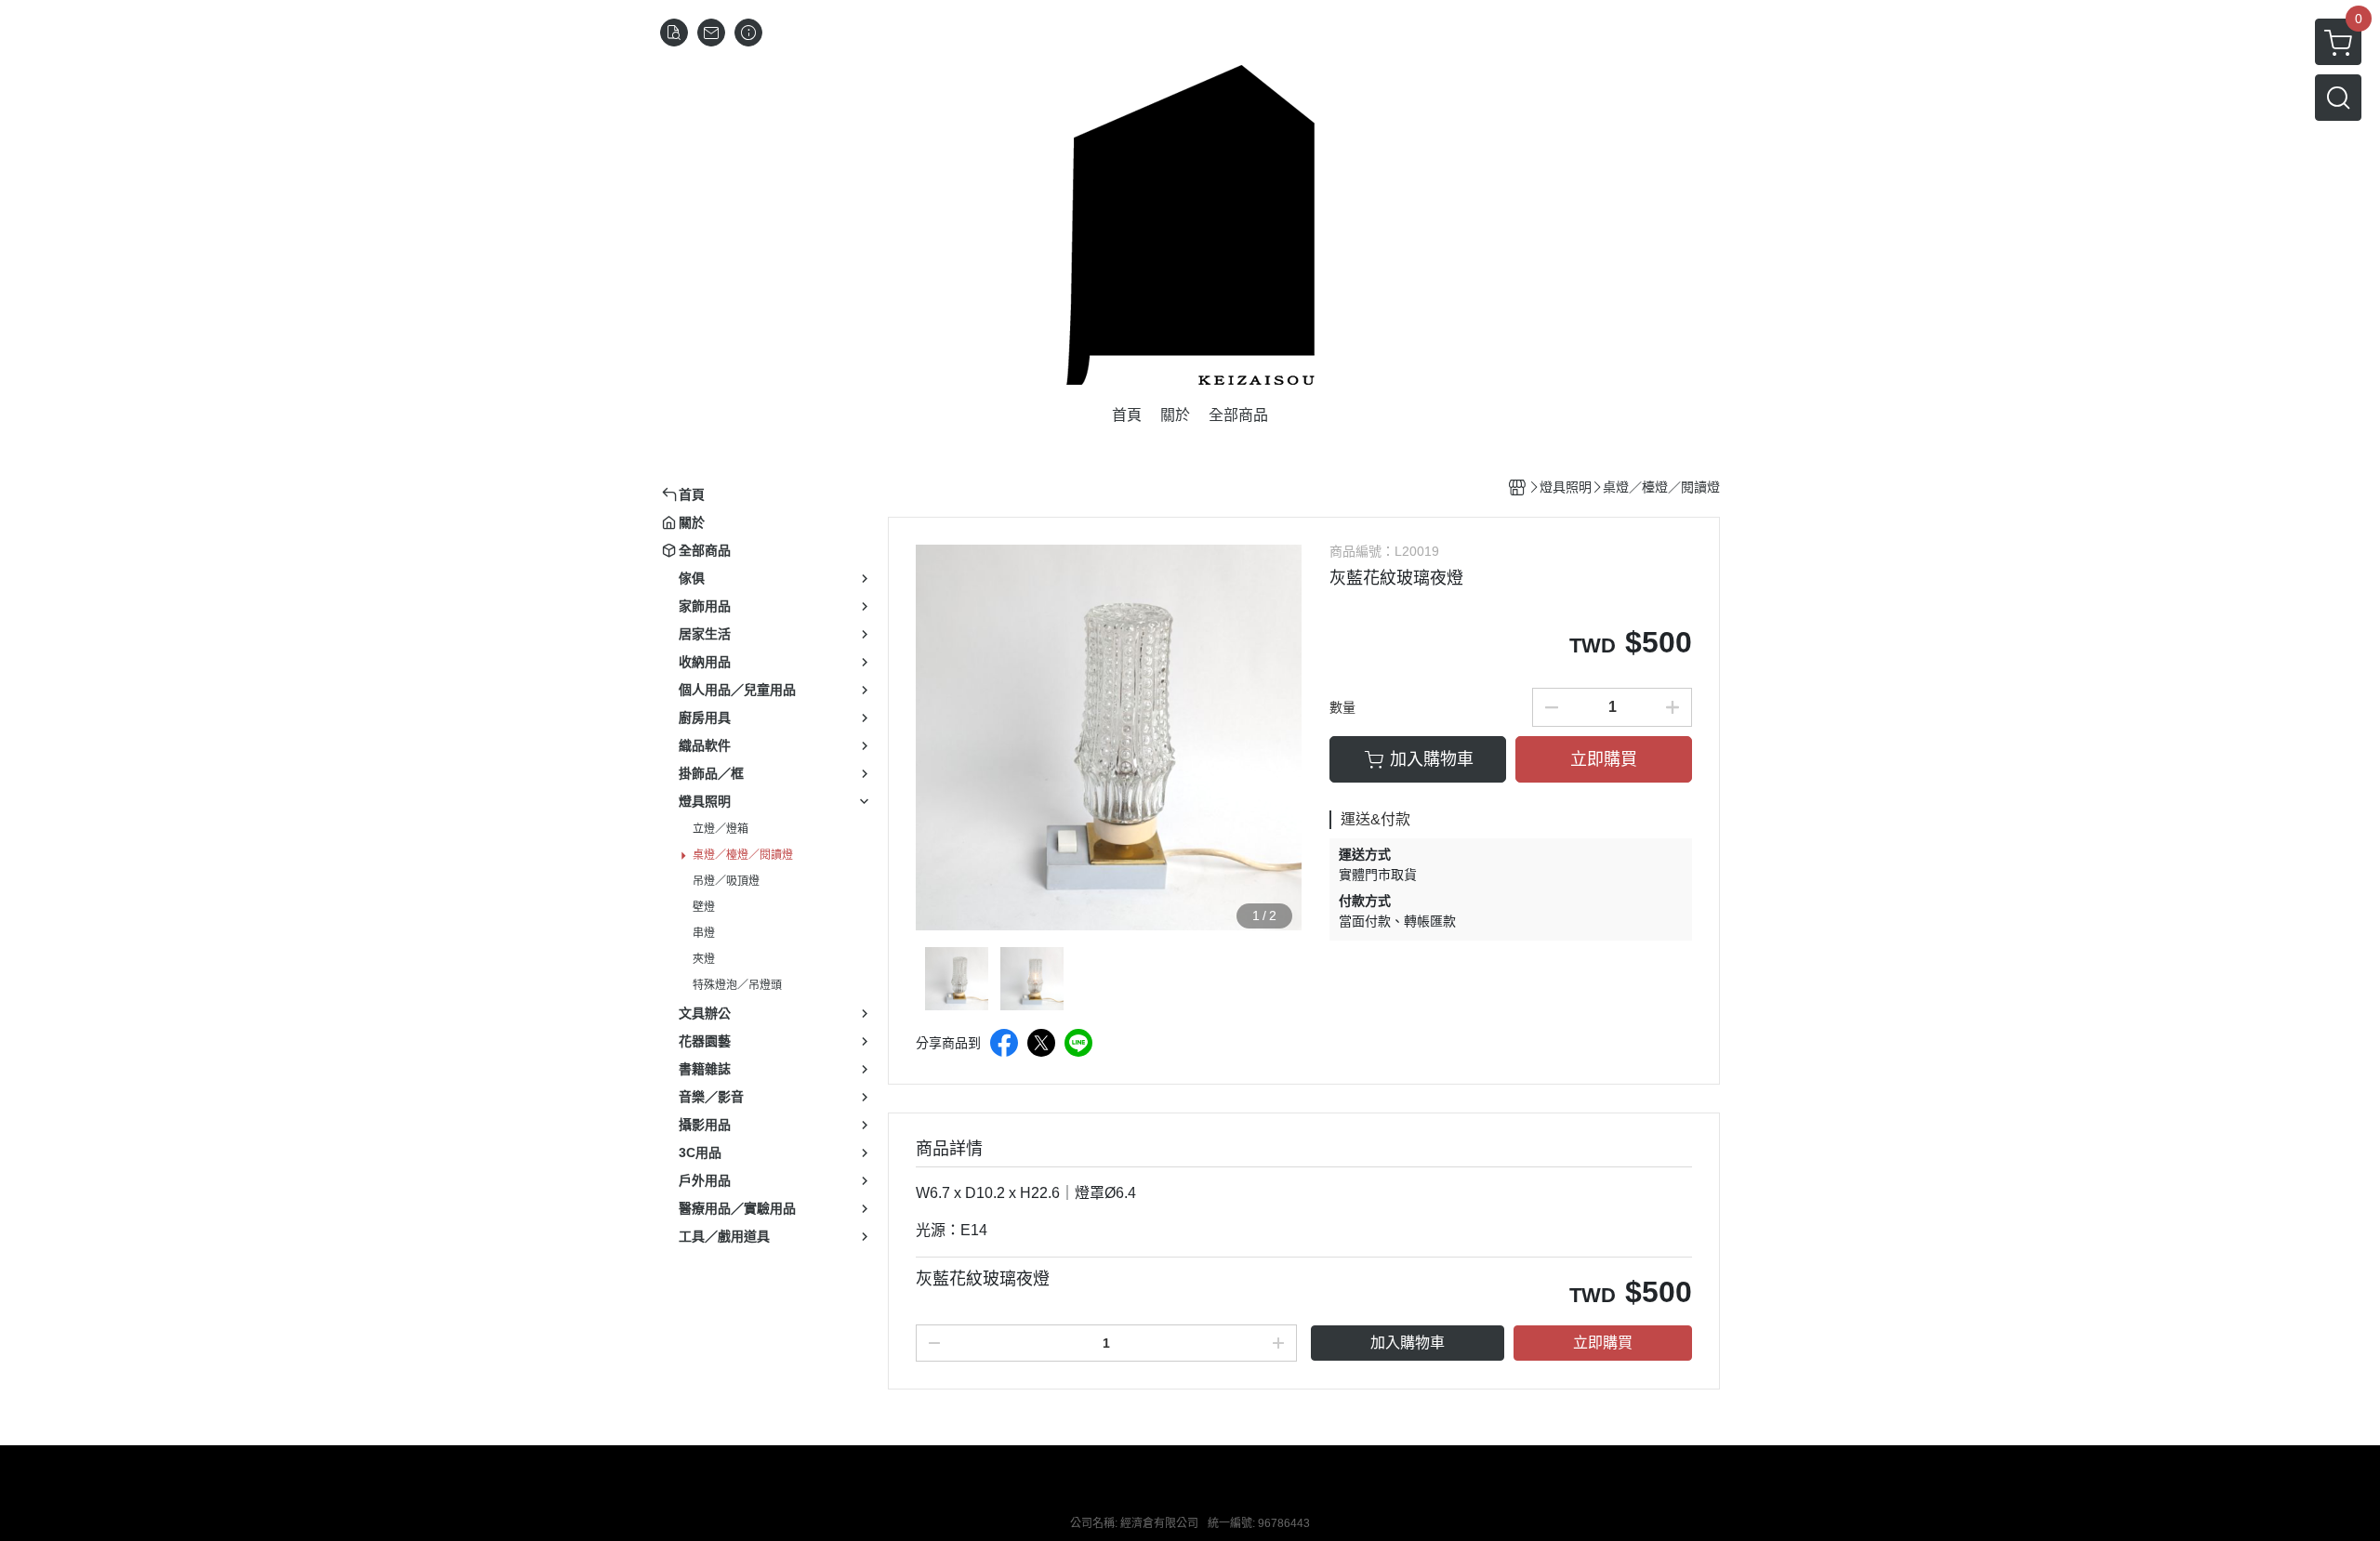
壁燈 (704, 907)
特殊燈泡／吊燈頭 (737, 985)
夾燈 (704, 959)
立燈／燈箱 (721, 829)
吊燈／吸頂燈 (726, 881)
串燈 (704, 933)
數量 (1342, 707)
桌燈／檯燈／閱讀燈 (743, 855)
